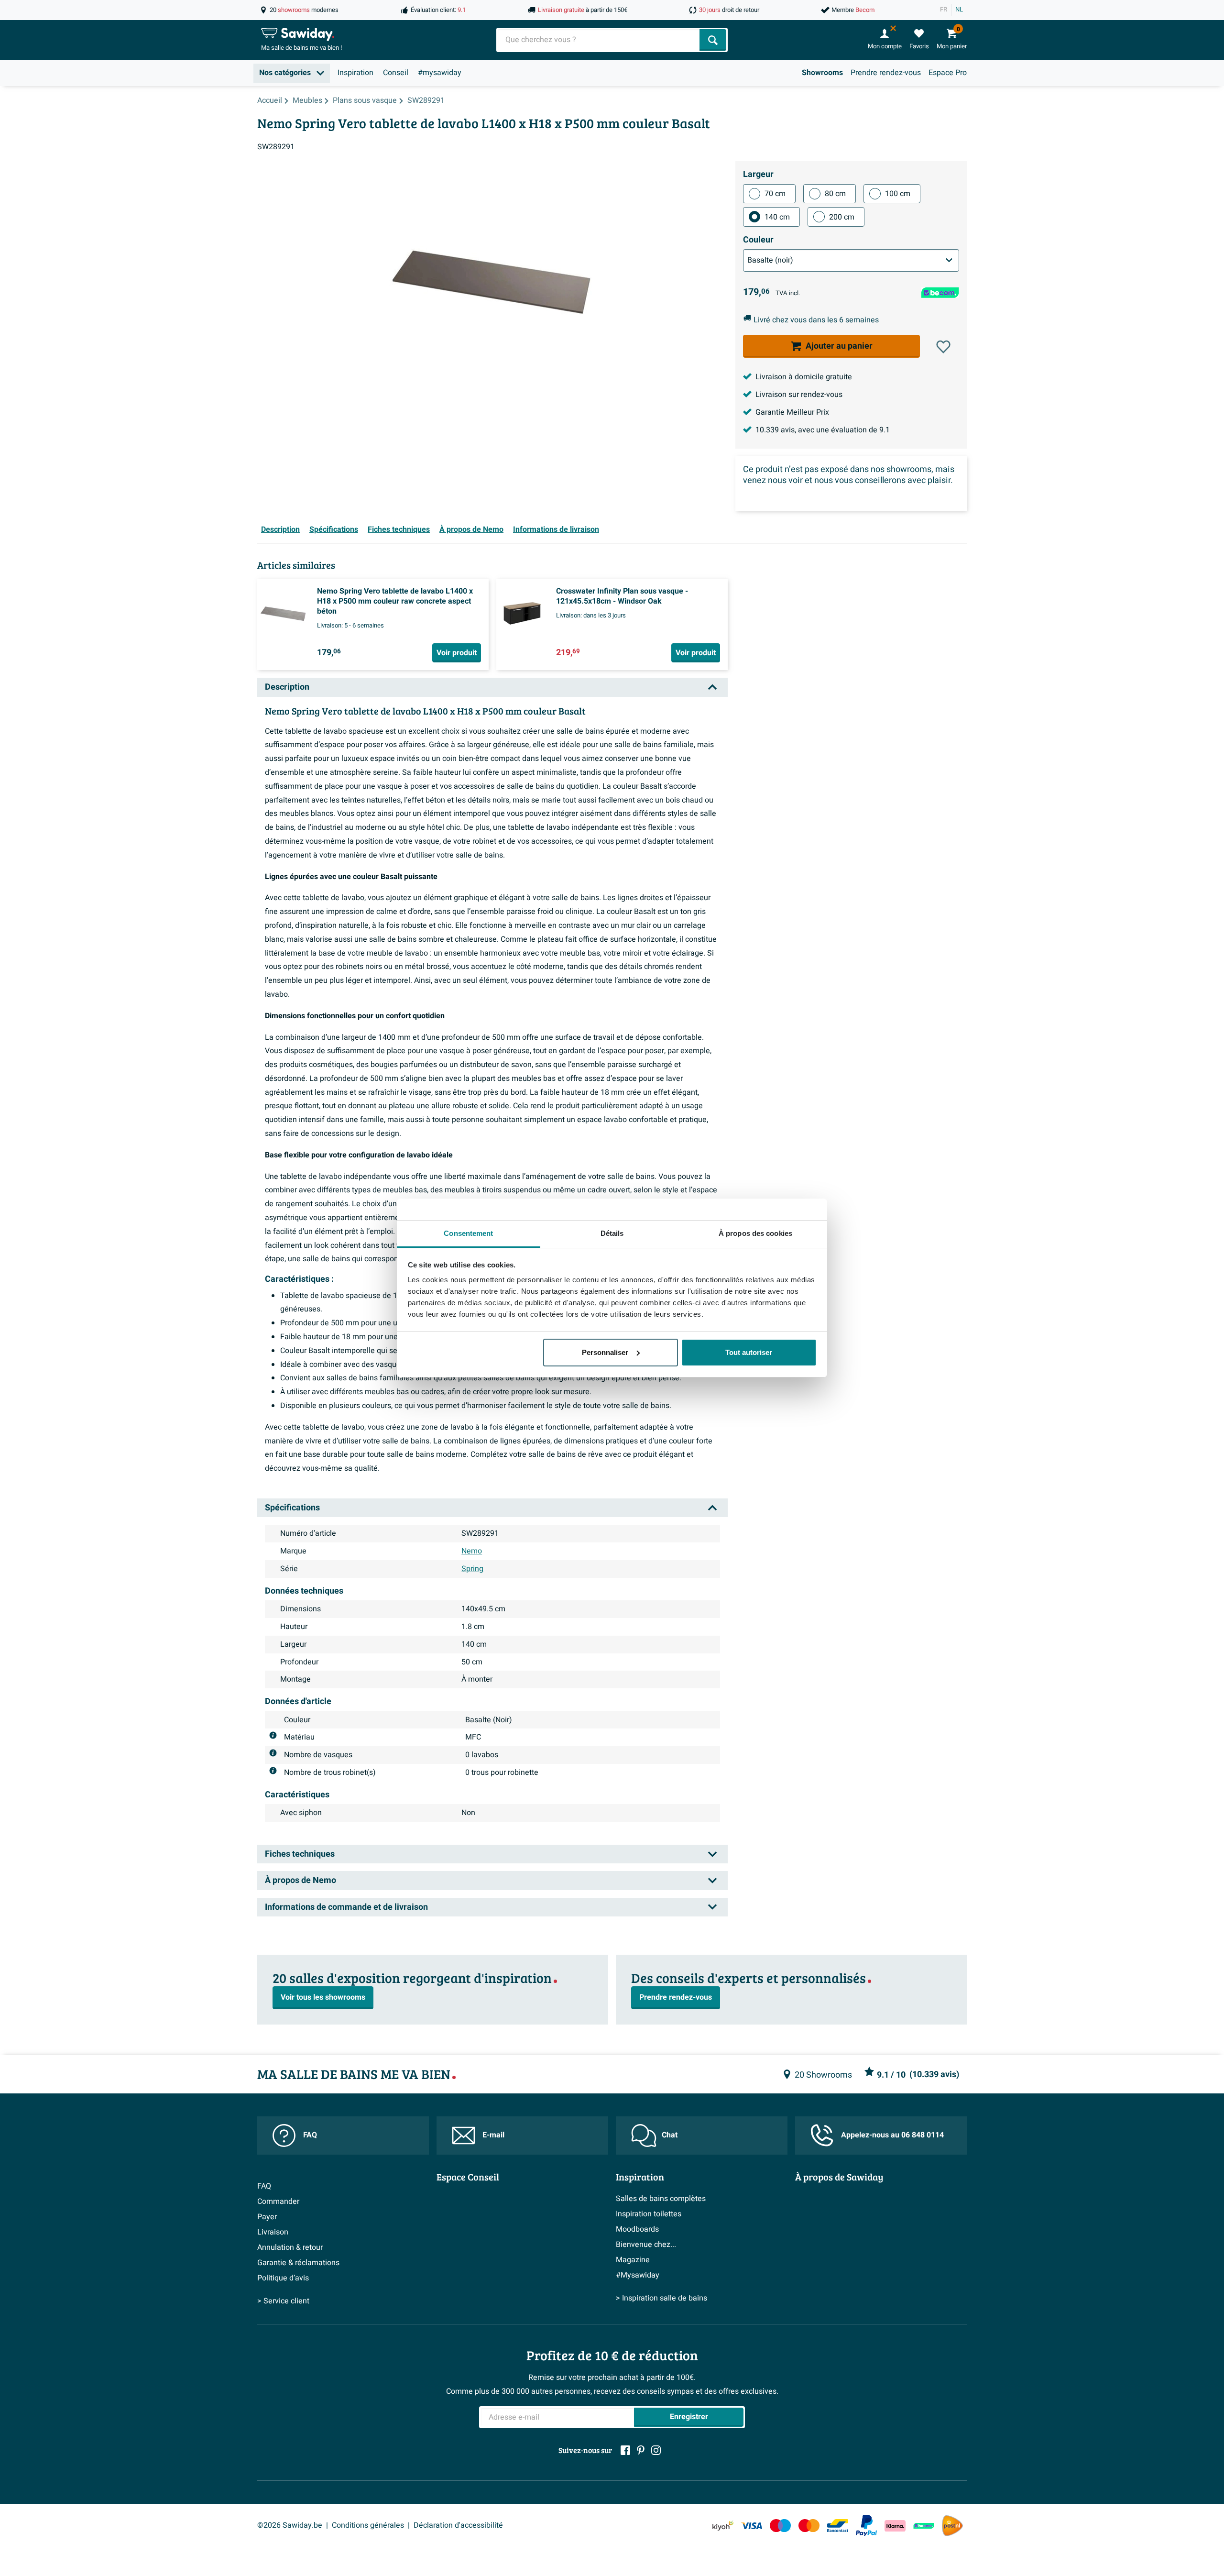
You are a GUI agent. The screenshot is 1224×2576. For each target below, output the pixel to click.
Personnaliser (605, 1352)
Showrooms (822, 73)
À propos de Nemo (471, 529)
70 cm (775, 194)
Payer (267, 2217)
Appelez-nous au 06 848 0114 (892, 2135)
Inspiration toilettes (649, 2214)
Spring (472, 1569)
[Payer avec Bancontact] (838, 2526)
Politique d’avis (283, 2278)
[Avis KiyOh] (723, 2526)
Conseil (396, 73)
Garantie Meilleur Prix (792, 412)
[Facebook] (625, 2450)
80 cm (835, 194)
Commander (278, 2202)
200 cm (842, 217)
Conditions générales (368, 2525)
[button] (943, 347)
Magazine (633, 2260)
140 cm (777, 217)
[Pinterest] (641, 2450)
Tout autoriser (749, 1352)
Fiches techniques (399, 529)
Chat (670, 2135)
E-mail (493, 2135)
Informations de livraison (556, 529)
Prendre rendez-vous (886, 73)
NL (959, 10)
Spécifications (334, 529)
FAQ (310, 2135)
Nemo (472, 1551)
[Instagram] (656, 2450)
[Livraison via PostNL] (952, 2526)
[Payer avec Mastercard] (809, 2526)
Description (280, 529)
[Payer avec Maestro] (780, 2526)
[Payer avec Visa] (752, 2526)
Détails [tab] (612, 1233)
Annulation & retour (290, 2247)
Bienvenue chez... (646, 2245)
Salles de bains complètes (661, 2199)
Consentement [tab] (468, 1233)
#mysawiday (440, 73)
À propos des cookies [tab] (755, 1233)
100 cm (898, 194)
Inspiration (355, 73)
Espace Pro (948, 73)
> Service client (283, 2301)
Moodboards (637, 2229)
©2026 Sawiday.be (290, 2525)
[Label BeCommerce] (924, 2526)
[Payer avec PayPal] (866, 2526)
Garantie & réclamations (298, 2263)
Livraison (273, 2232)
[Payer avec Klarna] (895, 2526)
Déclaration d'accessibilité (458, 2525)
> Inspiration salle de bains (661, 2298)
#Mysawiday (638, 2275)
